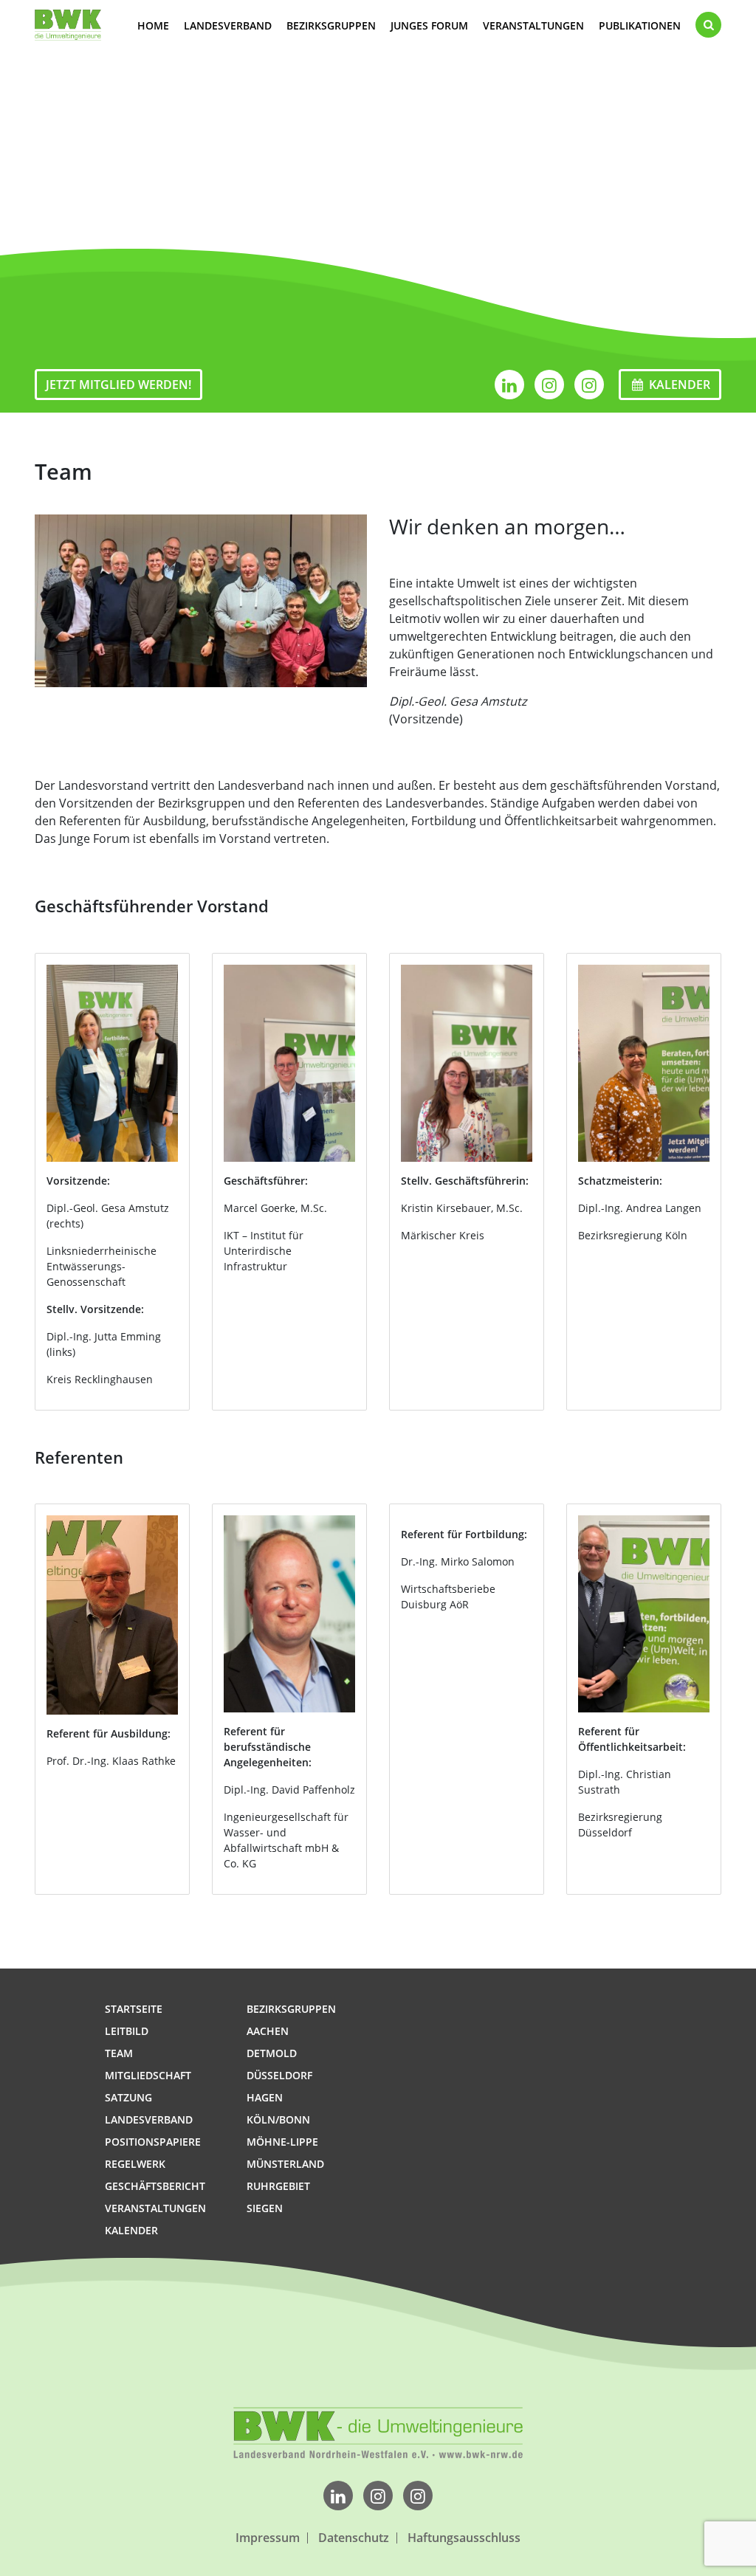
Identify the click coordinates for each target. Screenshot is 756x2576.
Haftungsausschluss (464, 2538)
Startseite (134, 2009)
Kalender (678, 385)
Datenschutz (354, 2538)
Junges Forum (429, 25)
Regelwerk (135, 2164)
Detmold (272, 2053)
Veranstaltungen (533, 25)
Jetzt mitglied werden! (118, 385)
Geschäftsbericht (155, 2186)
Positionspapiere (153, 2142)
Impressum (268, 2538)
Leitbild (127, 2031)
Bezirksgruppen (331, 25)
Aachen (268, 2031)
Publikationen (640, 25)
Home (153, 25)
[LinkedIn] (509, 387)
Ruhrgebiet (278, 2186)
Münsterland (285, 2164)
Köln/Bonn (278, 2119)
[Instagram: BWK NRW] (589, 387)
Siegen (265, 2208)
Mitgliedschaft (148, 2075)
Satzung (128, 2097)
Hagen (265, 2097)
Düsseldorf (279, 2075)
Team (119, 2053)
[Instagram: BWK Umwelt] (549, 387)
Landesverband (228, 25)
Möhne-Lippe (282, 2142)
